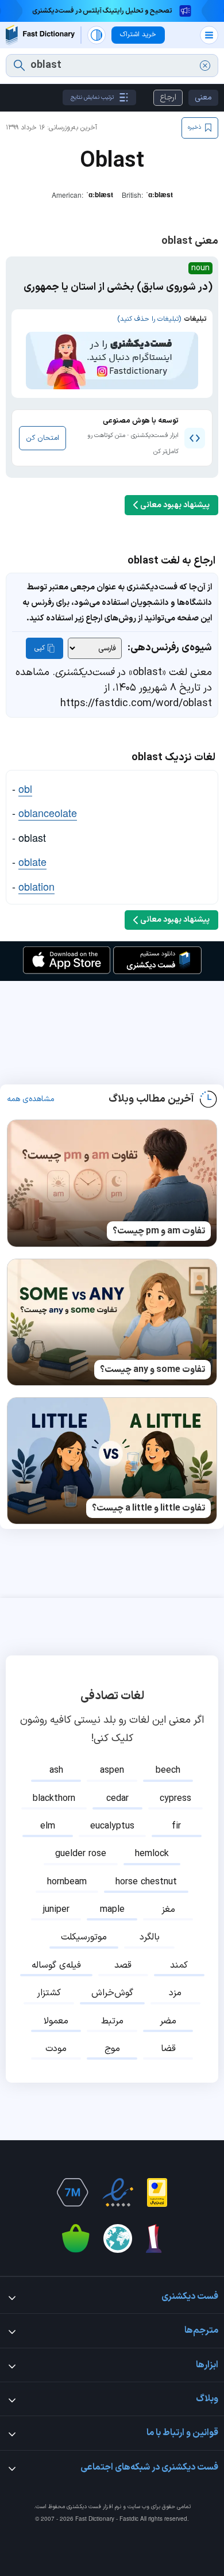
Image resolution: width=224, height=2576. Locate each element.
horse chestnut (146, 1882)
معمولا (56, 2021)
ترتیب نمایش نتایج (92, 97)
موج (112, 2049)
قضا (168, 2049)
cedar (117, 1799)
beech (168, 1770)
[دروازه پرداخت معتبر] (157, 2192)
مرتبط (112, 2021)
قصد (123, 1965)
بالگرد (150, 1937)
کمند (179, 1965)
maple (112, 1910)
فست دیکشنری (84, 2507)
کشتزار (49, 1993)
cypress (175, 1799)
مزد (175, 1993)
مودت (56, 2049)
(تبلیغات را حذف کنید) (149, 319)
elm (48, 1826)
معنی (203, 97)
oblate (32, 861)
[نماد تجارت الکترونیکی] (118, 2192)
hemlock (152, 1854)
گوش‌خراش (112, 1993)
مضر (168, 2021)
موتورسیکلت (84, 1937)
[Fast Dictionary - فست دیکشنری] (40, 35)
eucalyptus (112, 1826)
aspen (112, 1770)
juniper (56, 1910)
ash (56, 1770)
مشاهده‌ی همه (31, 1099)
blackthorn (54, 1799)
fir (176, 1826)
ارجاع (168, 97)
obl (25, 788)
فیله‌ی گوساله (56, 1965)
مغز (168, 1910)
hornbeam (67, 1882)
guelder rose (81, 1854)
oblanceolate (48, 812)
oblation (36, 886)
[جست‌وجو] (19, 66)
